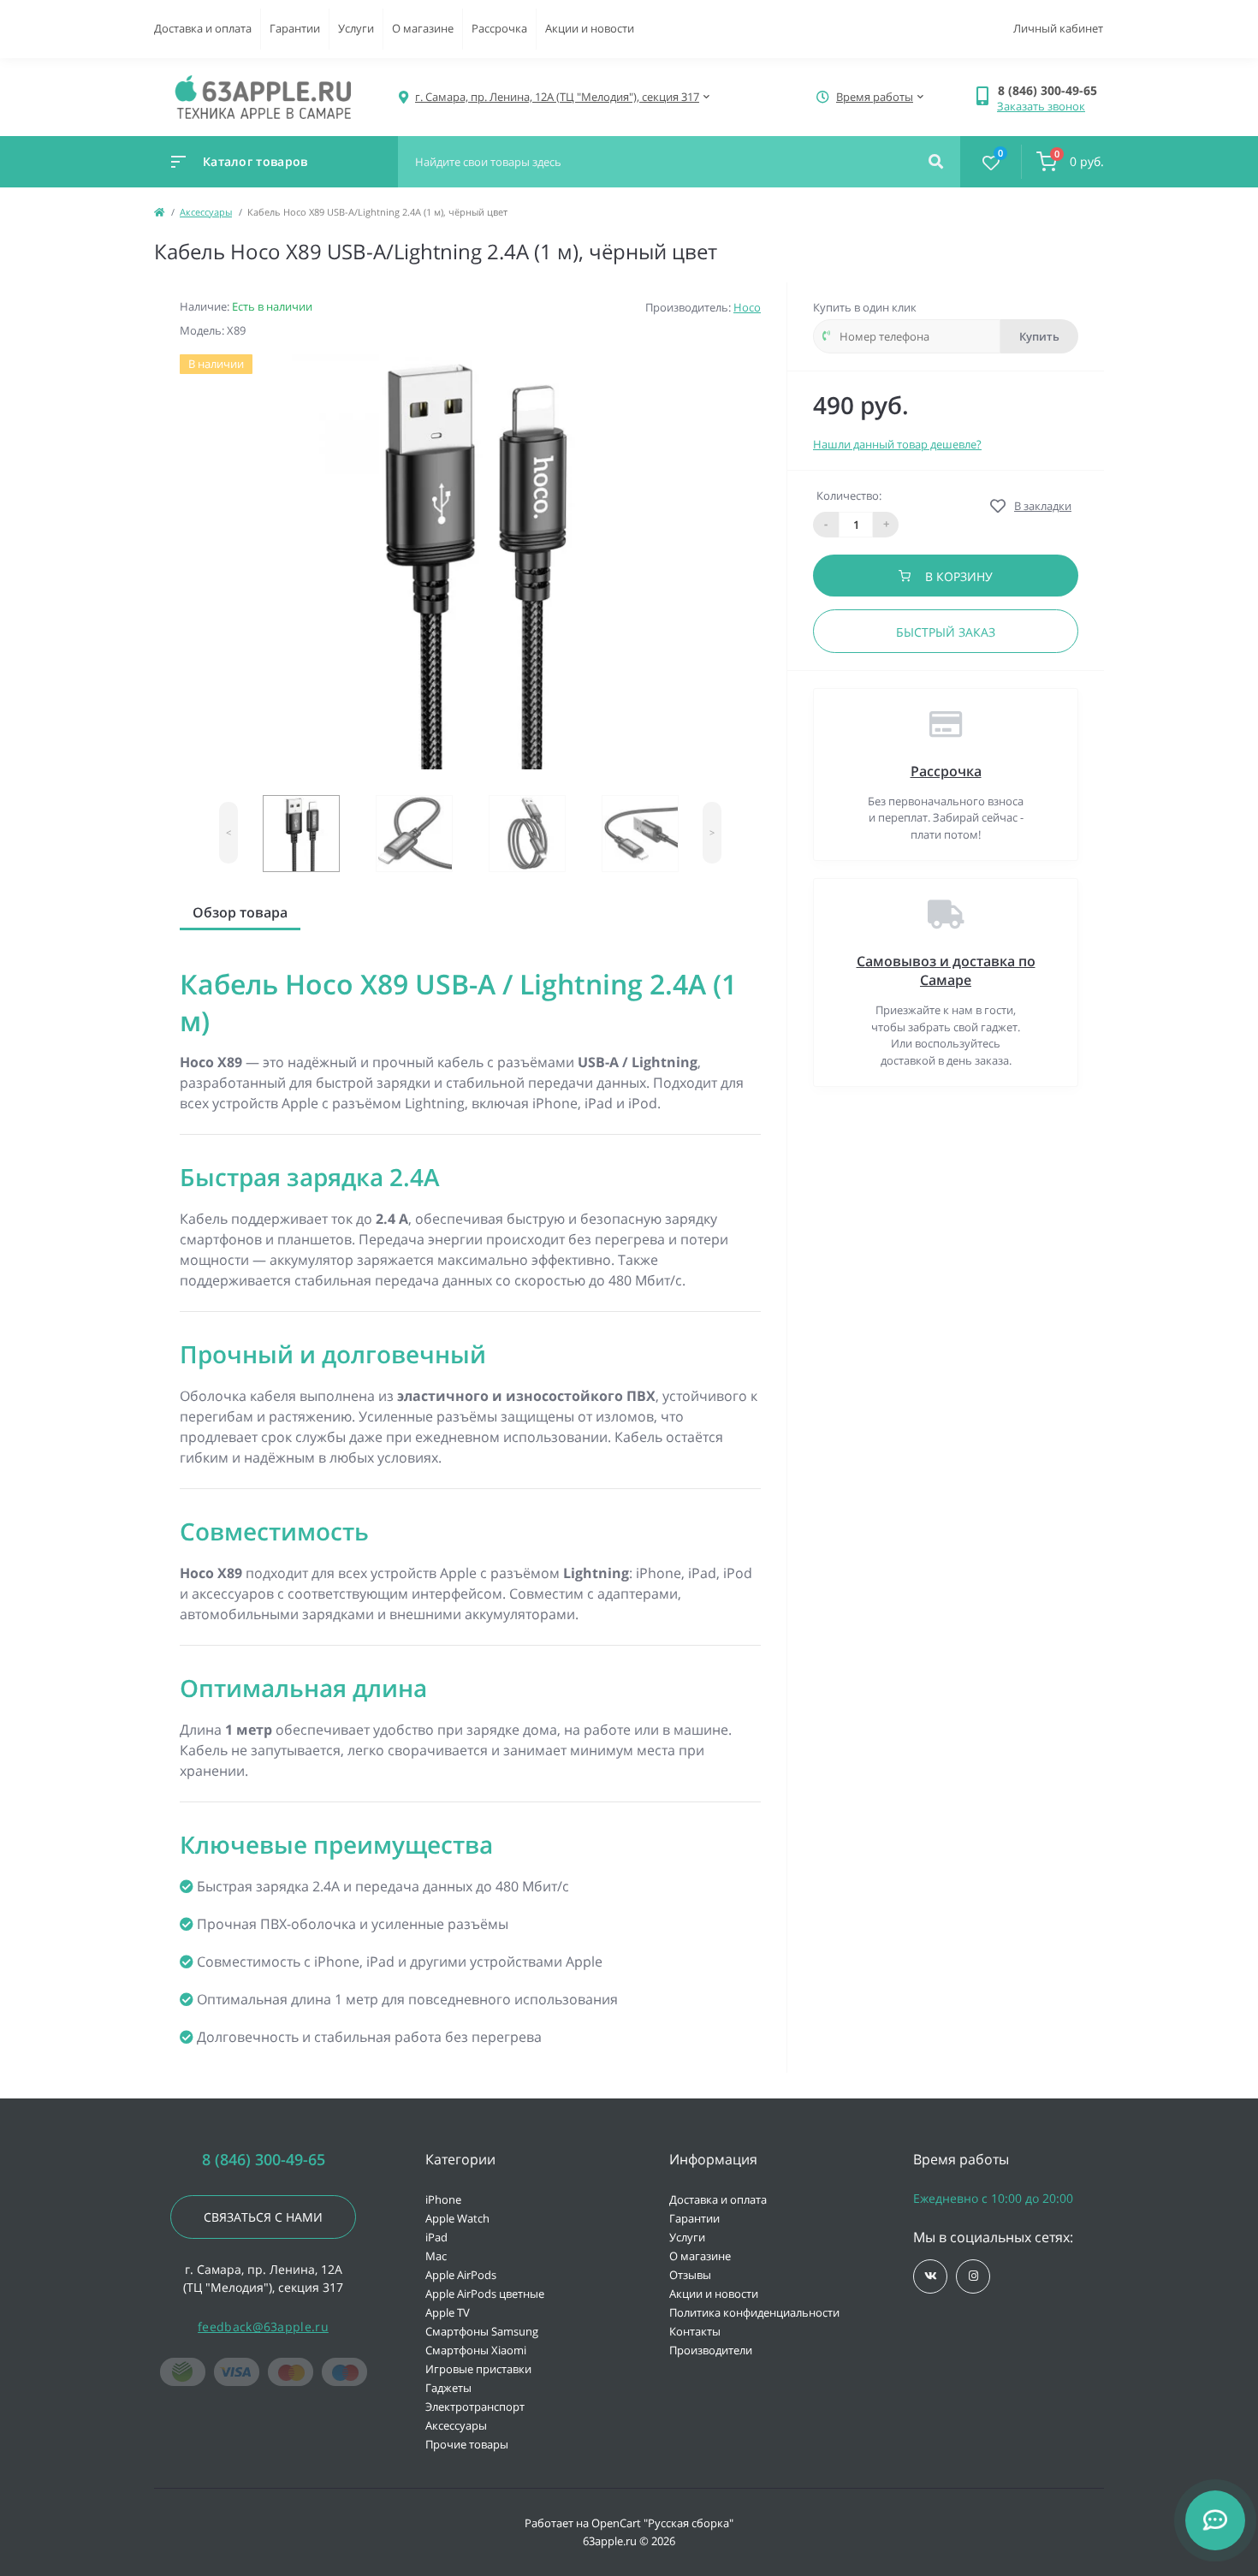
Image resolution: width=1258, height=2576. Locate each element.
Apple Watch (457, 2218)
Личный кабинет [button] (1058, 28)
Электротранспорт (475, 2407)
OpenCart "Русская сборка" (662, 2523)
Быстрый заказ (946, 632)
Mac (436, 2256)
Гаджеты (448, 2388)
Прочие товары (467, 2444)
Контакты (695, 2331)
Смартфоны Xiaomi (476, 2350)
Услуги (356, 28)
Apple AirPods (461, 2275)
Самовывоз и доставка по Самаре (946, 970)
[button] (1050, 90)
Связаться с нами (263, 2217)
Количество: (849, 496)
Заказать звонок (1041, 106)
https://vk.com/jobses (930, 2276)
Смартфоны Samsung (482, 2331)
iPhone (443, 2199)
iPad (436, 2237)
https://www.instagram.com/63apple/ (973, 2276)
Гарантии (295, 28)
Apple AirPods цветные (485, 2294)
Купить (1039, 336)
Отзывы (690, 2275)
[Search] (936, 162)
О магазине (423, 28)
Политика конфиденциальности (754, 2312)
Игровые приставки (478, 2369)
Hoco (747, 307)
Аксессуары (206, 212)
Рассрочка (499, 28)
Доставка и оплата (203, 28)
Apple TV (448, 2312)
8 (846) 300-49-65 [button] (264, 2160)
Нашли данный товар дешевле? (897, 444)
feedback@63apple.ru (263, 2327)
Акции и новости (590, 28)
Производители (711, 2350)
